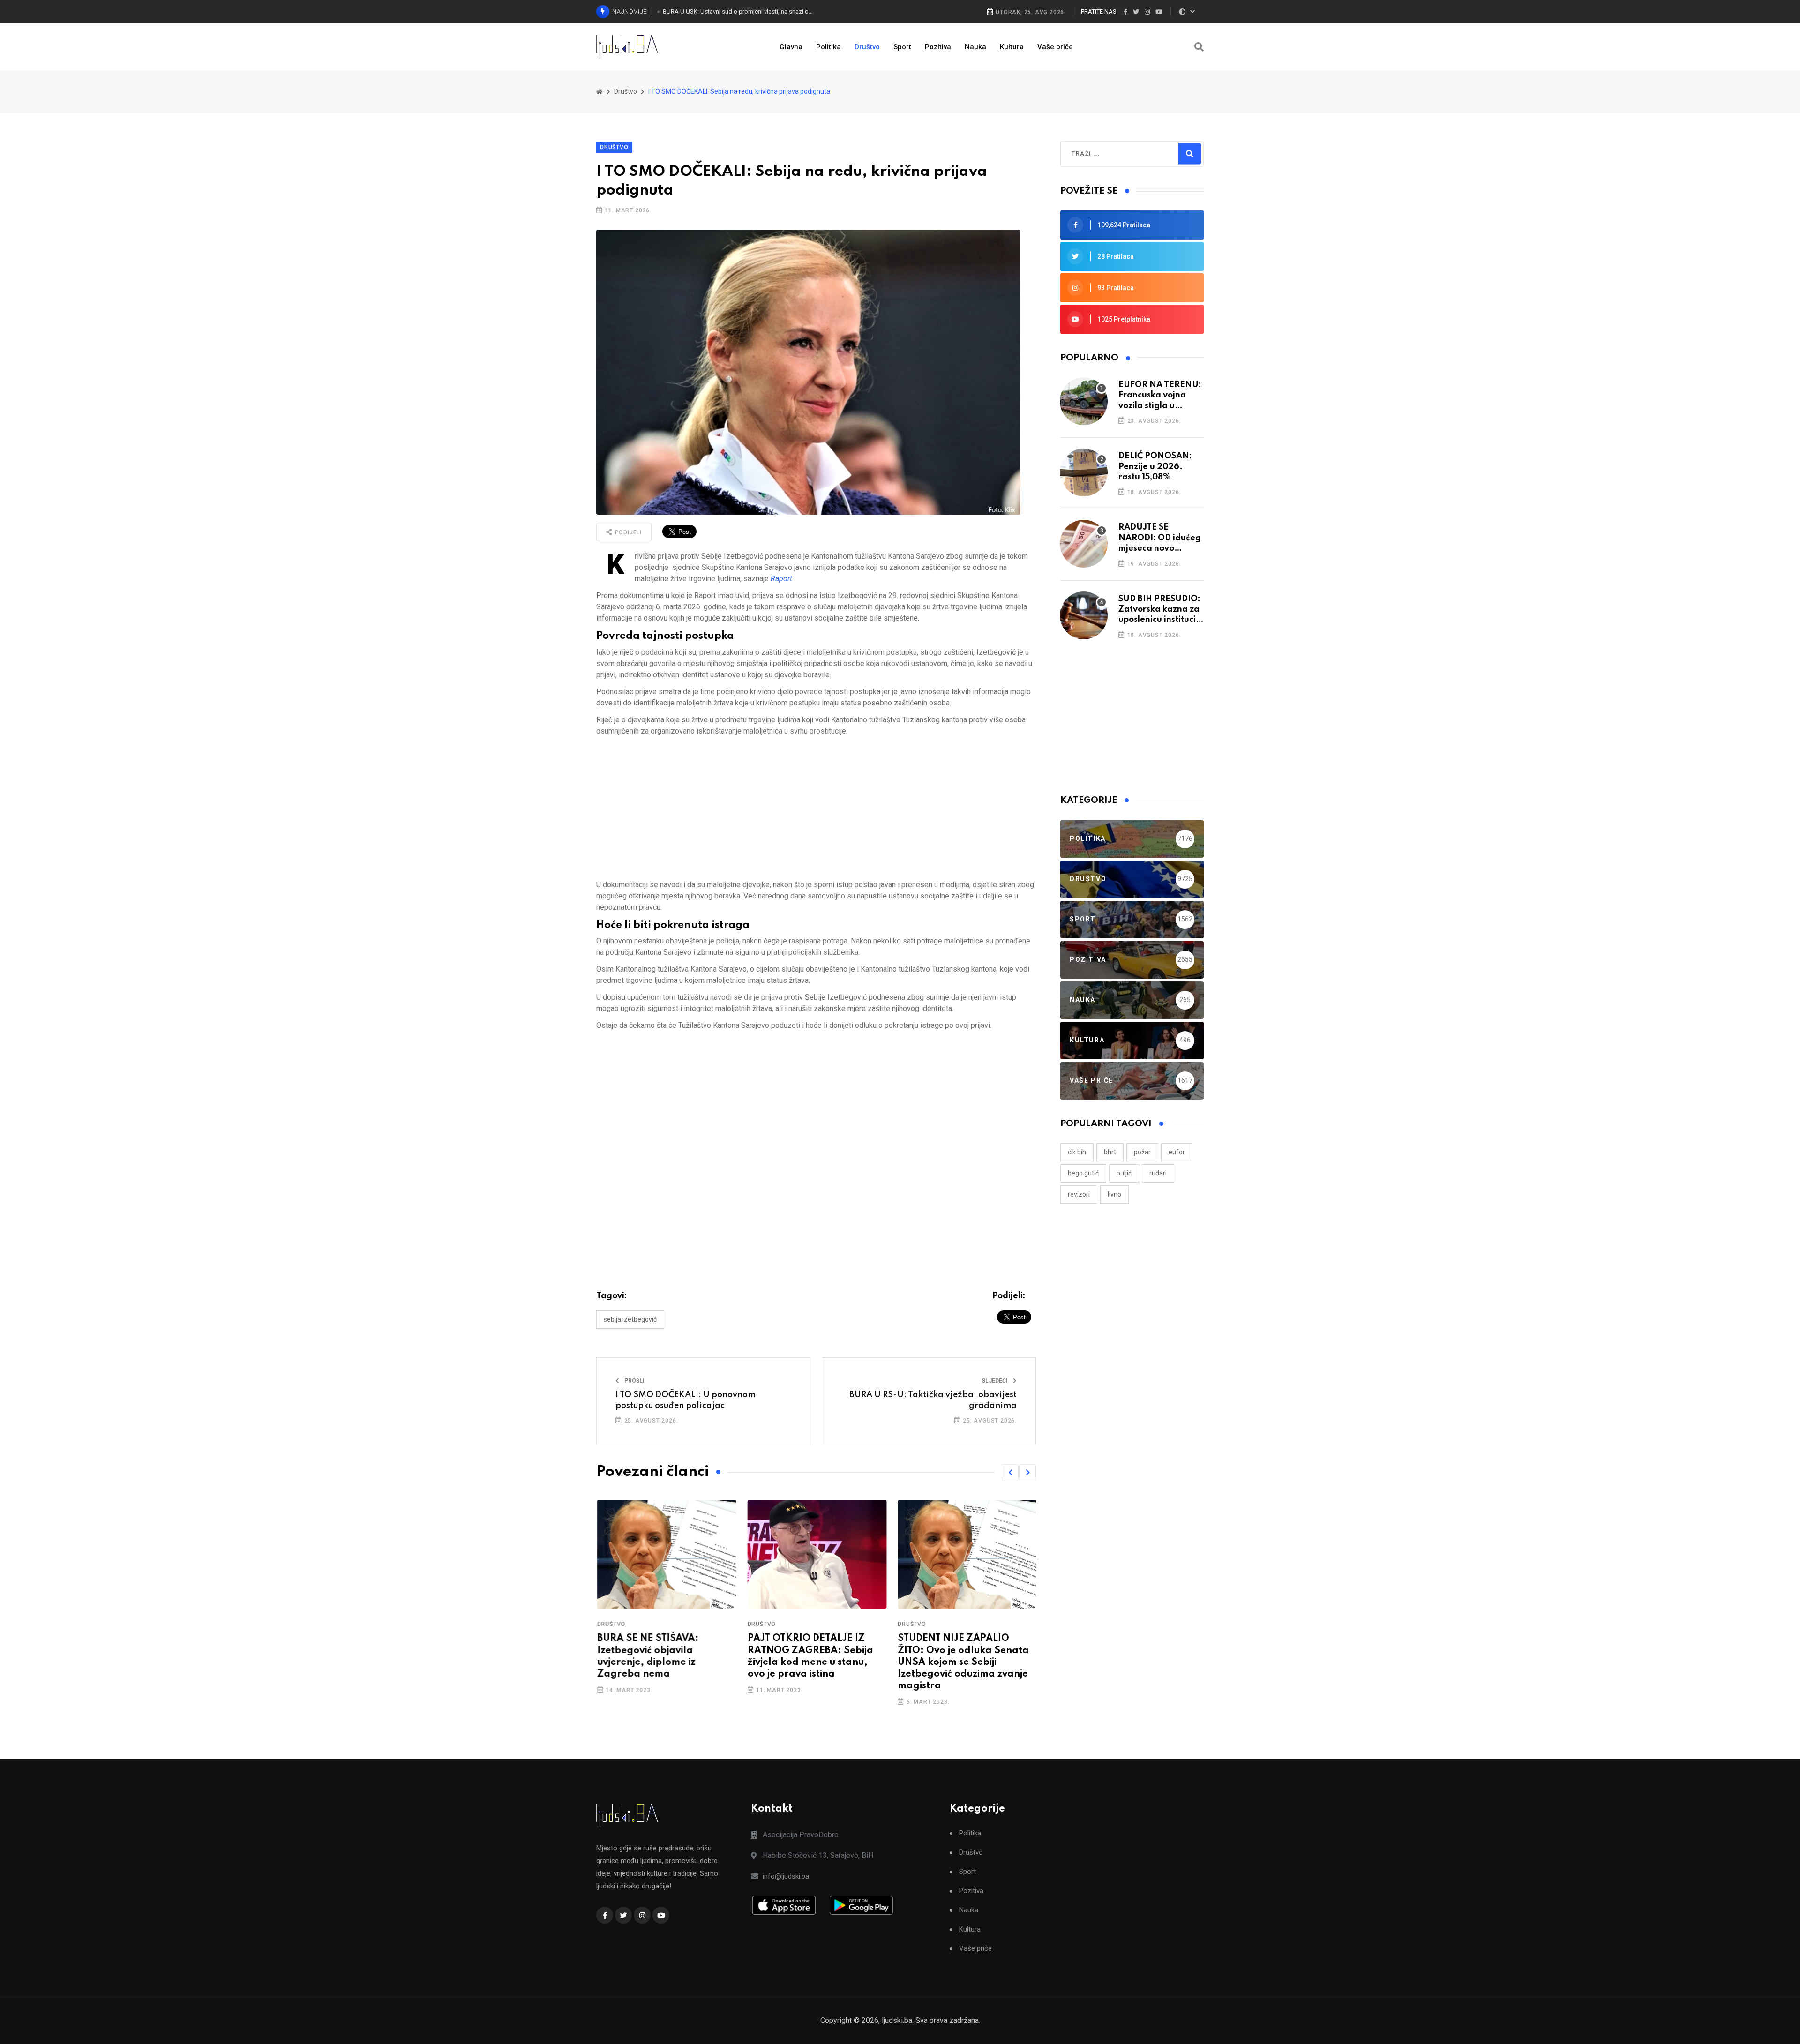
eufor (1177, 1152)
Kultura (1012, 47)
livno (1114, 1194)
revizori (1079, 1194)
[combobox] (1112, 154)
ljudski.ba (897, 2020)
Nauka (975, 47)
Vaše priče (1055, 47)
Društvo (867, 47)
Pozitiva (938, 47)
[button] (1010, 1473)
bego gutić (1083, 1173)
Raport (781, 579)
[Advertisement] (816, 808)
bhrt (1110, 1152)
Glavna (791, 47)
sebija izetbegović (630, 1319)
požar (1142, 1152)
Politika (829, 47)
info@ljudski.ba (786, 1876)
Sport (902, 47)
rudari (1158, 1173)
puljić (1124, 1173)
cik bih (1077, 1152)
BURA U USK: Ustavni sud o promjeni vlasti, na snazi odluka (739, 11)
